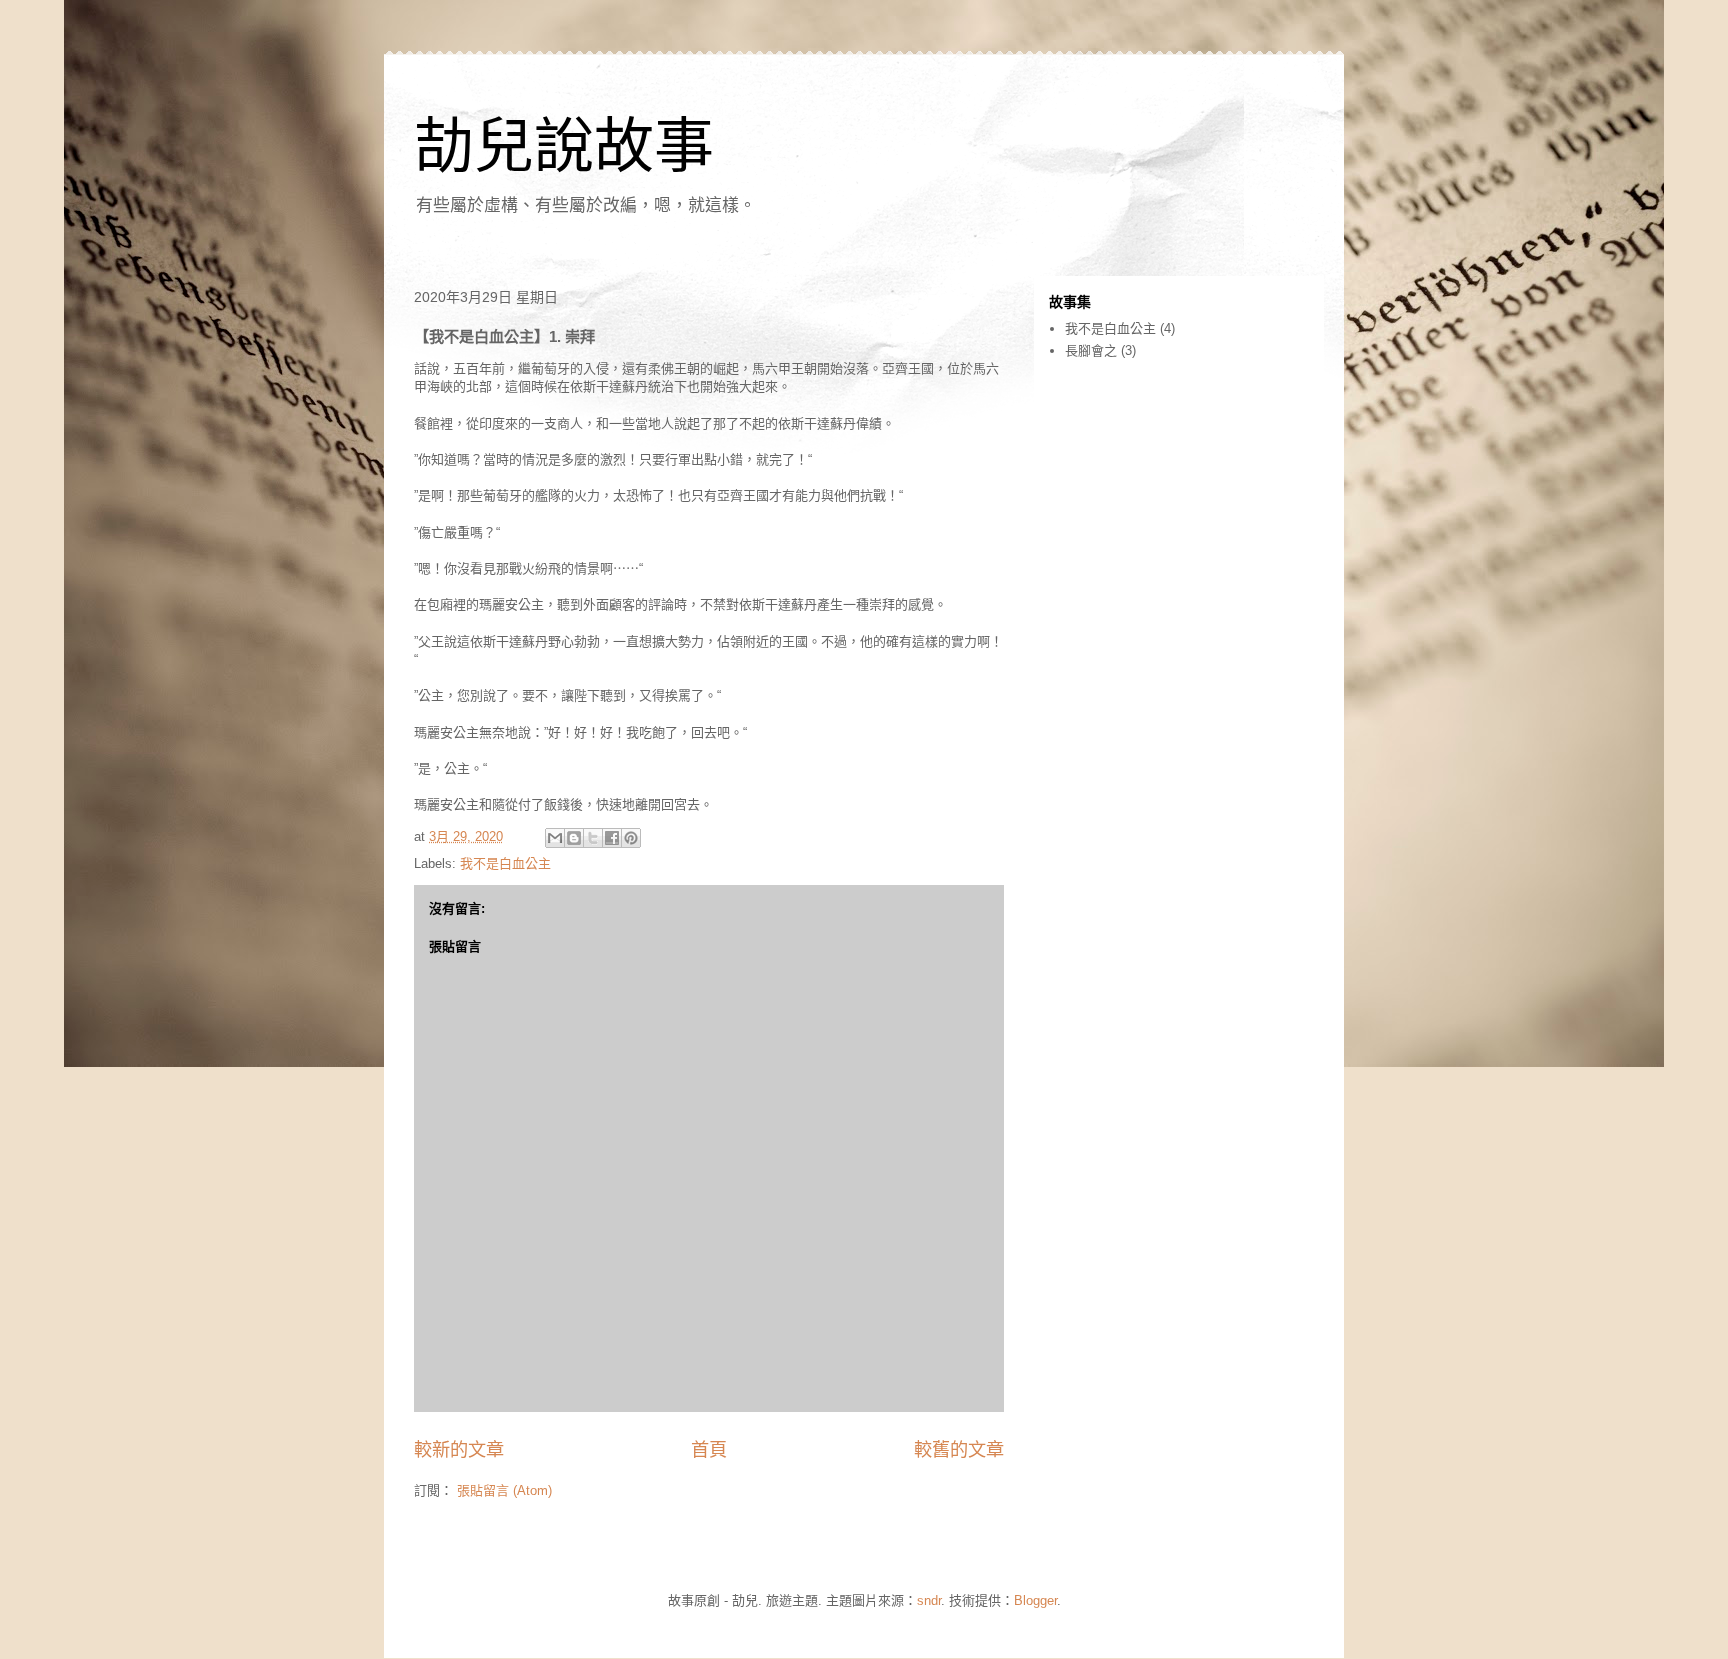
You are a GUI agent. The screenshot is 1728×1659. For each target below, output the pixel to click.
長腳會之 (1091, 350)
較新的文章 (459, 1450)
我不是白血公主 (505, 863)
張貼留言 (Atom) (504, 1490)
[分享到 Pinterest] (631, 838)
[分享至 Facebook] (612, 838)
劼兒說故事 (564, 146)
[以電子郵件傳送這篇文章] (555, 838)
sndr (929, 1600)
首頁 (709, 1450)
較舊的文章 (959, 1450)
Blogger (1035, 1600)
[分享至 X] (593, 838)
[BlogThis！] (574, 838)
